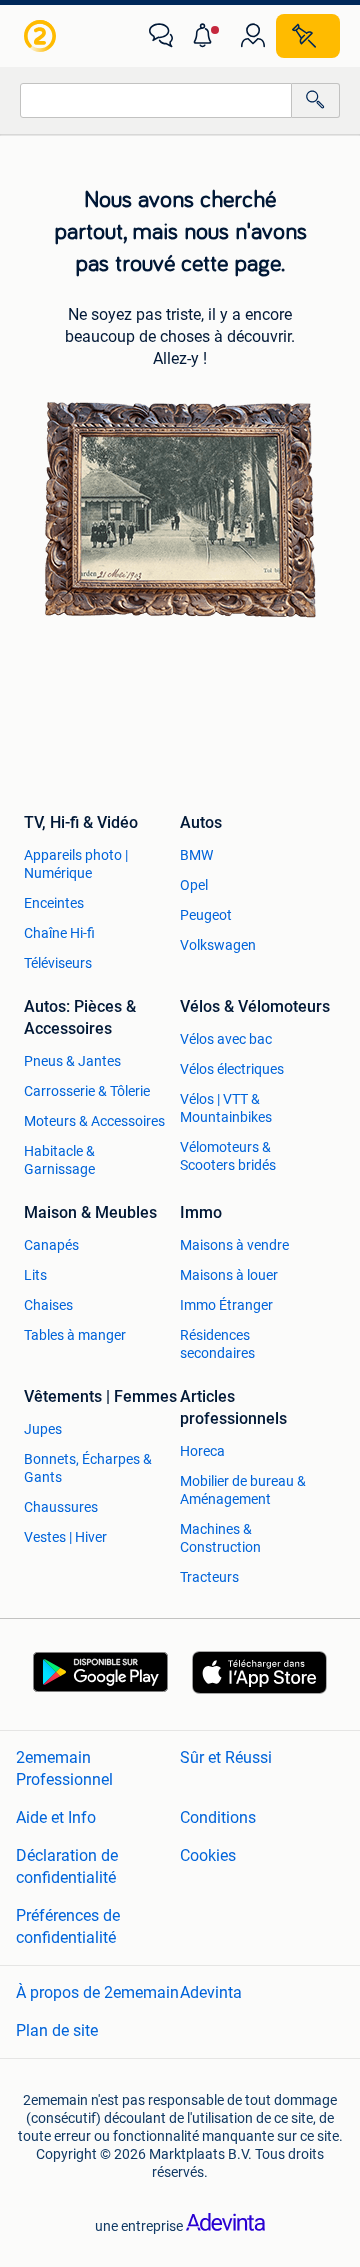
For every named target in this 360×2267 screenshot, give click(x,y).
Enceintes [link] (54, 903)
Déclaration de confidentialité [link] (67, 1866)
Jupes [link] (43, 1429)
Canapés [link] (51, 1245)
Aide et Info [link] (56, 1817)
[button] (207, 36)
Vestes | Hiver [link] (65, 1537)
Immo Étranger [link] (226, 1305)
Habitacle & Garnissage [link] (59, 1160)
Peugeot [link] (206, 915)
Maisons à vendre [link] (234, 1245)
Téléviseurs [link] (58, 963)
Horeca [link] (202, 1451)
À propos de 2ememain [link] (97, 1992)
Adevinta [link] (211, 1992)
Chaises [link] (48, 1305)
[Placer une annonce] (308, 36)
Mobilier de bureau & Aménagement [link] (243, 1490)
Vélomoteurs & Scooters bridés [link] (228, 1156)
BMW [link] (196, 855)
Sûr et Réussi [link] (226, 1757)
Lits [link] (35, 1275)
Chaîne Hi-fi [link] (59, 933)
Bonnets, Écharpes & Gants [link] (88, 1468)
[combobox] (156, 100)
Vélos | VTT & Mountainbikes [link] (226, 1108)
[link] (42, 36)
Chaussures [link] (61, 1507)
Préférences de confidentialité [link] (68, 1926)
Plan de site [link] (57, 2030)
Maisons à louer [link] (229, 1275)
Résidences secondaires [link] (217, 1344)
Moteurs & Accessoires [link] (94, 1121)
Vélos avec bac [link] (226, 1039)
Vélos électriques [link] (232, 1069)
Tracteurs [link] (209, 1577)
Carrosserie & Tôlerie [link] (87, 1091)
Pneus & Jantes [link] (72, 1061)
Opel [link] (194, 885)
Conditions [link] (218, 1817)
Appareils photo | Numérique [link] (76, 864)
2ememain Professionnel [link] (64, 1768)
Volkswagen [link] (218, 945)
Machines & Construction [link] (220, 1538)
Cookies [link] (208, 1855)
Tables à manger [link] (75, 1335)
